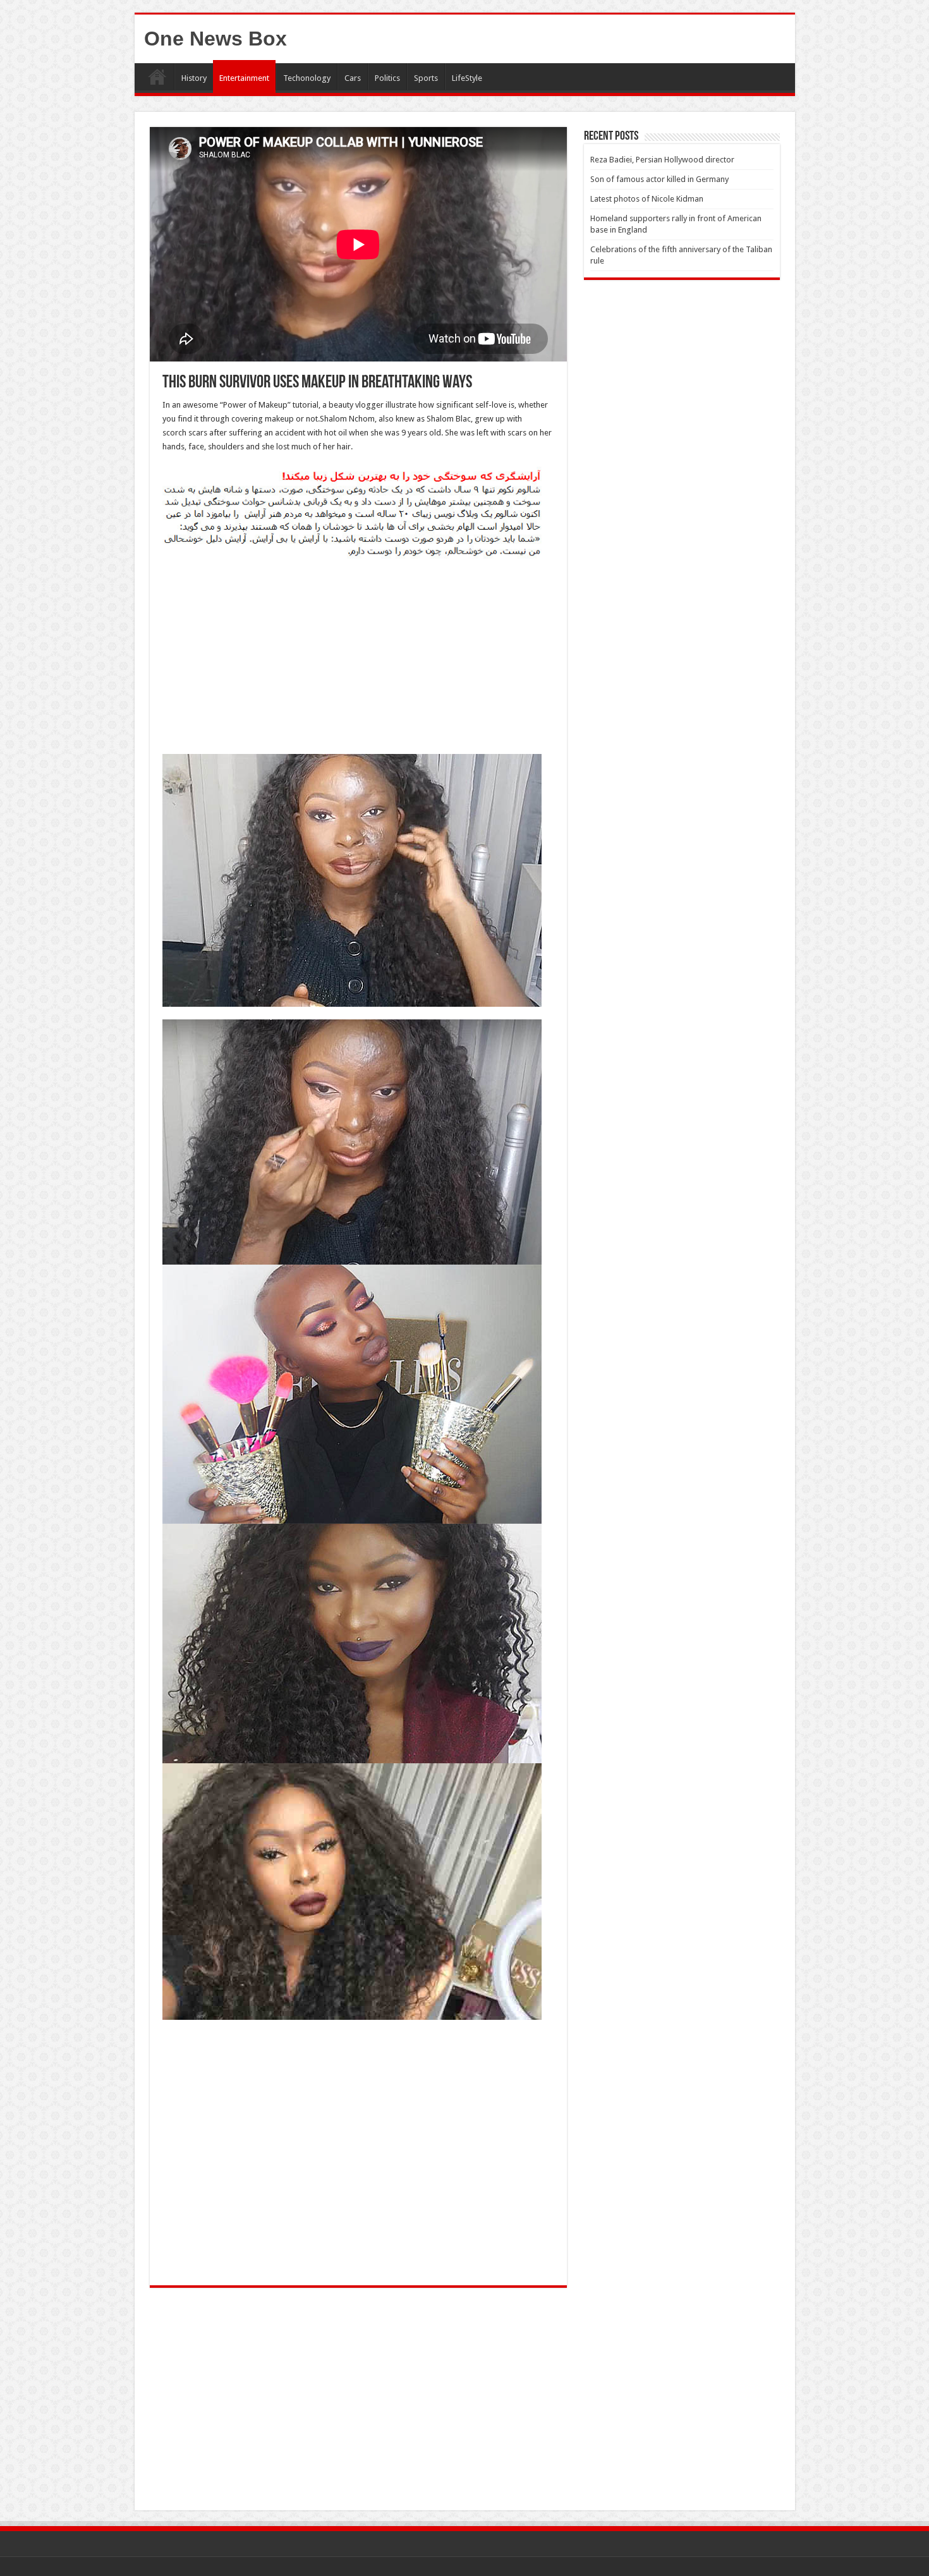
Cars (353, 78)
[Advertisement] (358, 660)
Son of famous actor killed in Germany (659, 179)
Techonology (307, 78)
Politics (387, 78)
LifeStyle (467, 78)
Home (157, 76)
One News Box (216, 39)
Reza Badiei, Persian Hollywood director (662, 160)
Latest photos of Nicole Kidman (647, 199)
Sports (426, 78)
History (194, 78)
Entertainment (244, 78)
